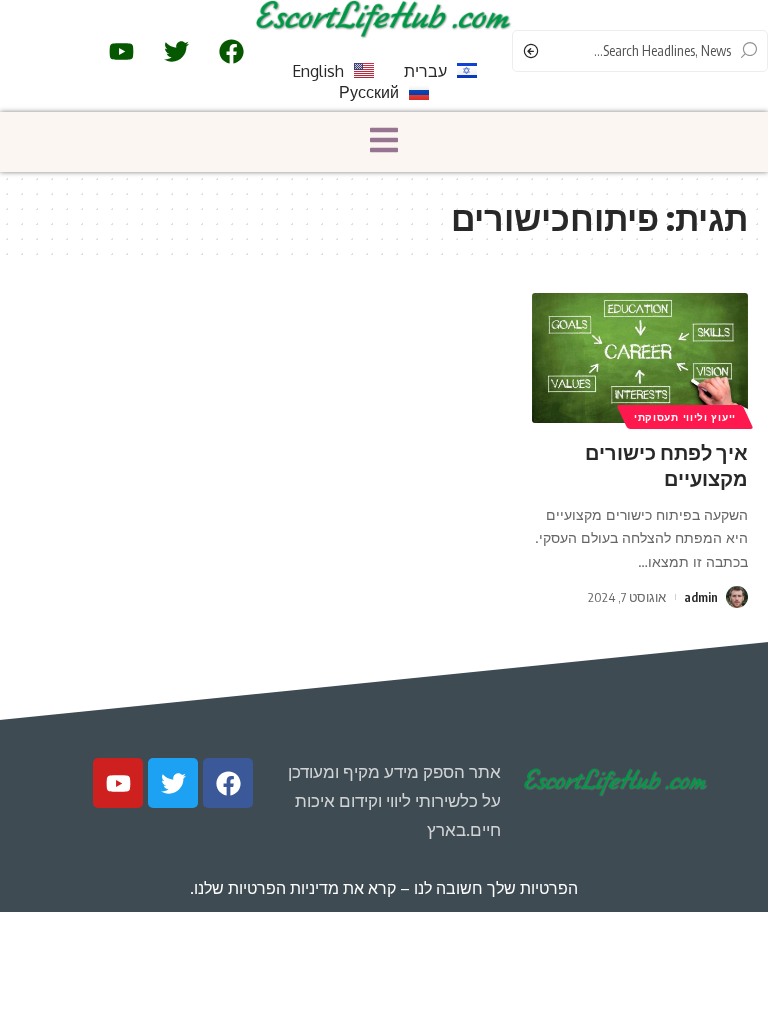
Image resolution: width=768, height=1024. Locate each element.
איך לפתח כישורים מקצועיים (666, 464)
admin (701, 597)
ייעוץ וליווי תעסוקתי (685, 417)
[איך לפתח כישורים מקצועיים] (640, 358)
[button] (384, 142)
